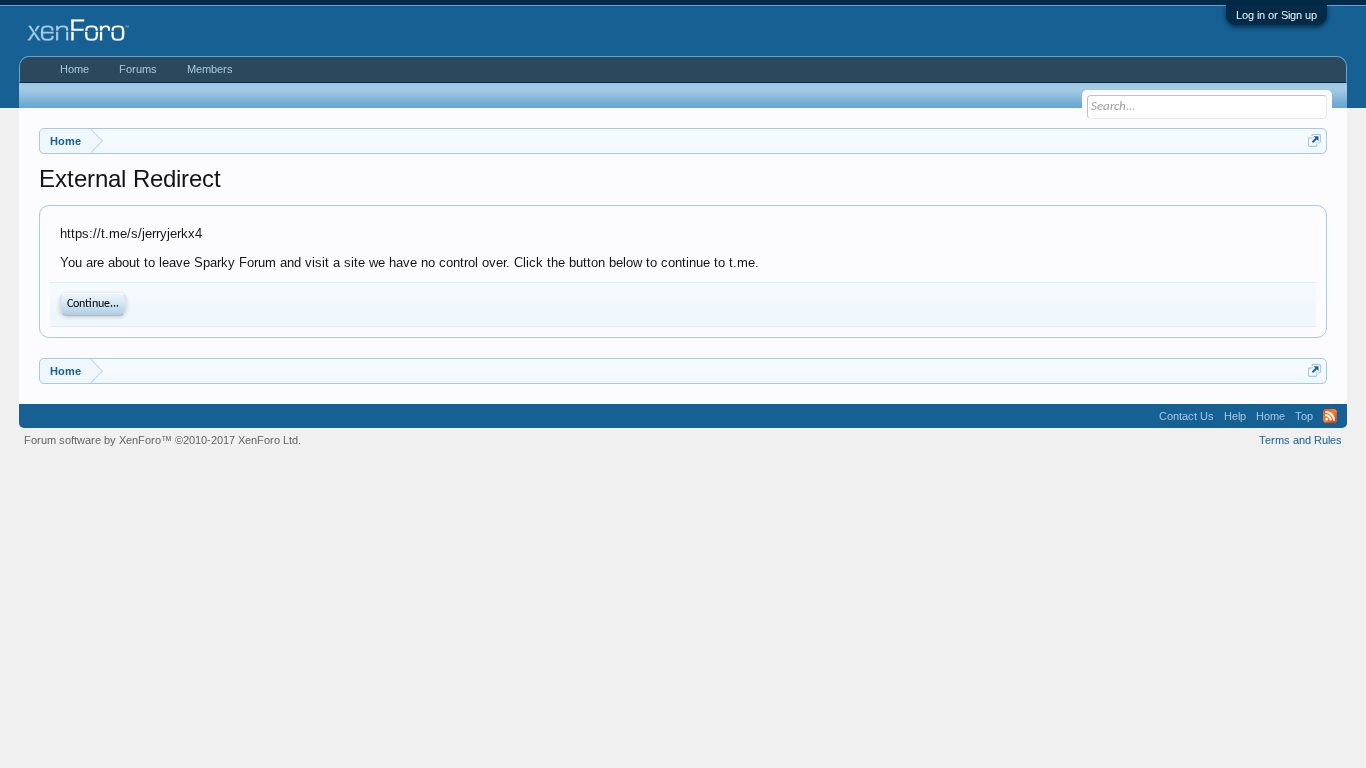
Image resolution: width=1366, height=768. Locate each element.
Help (1235, 416)
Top (1304, 416)
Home (74, 69)
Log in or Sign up (1276, 15)
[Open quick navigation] (1314, 140)
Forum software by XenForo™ (162, 440)
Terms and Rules (1300, 440)
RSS (1330, 416)
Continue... (93, 304)
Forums (138, 69)
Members (210, 69)
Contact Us (1186, 416)
